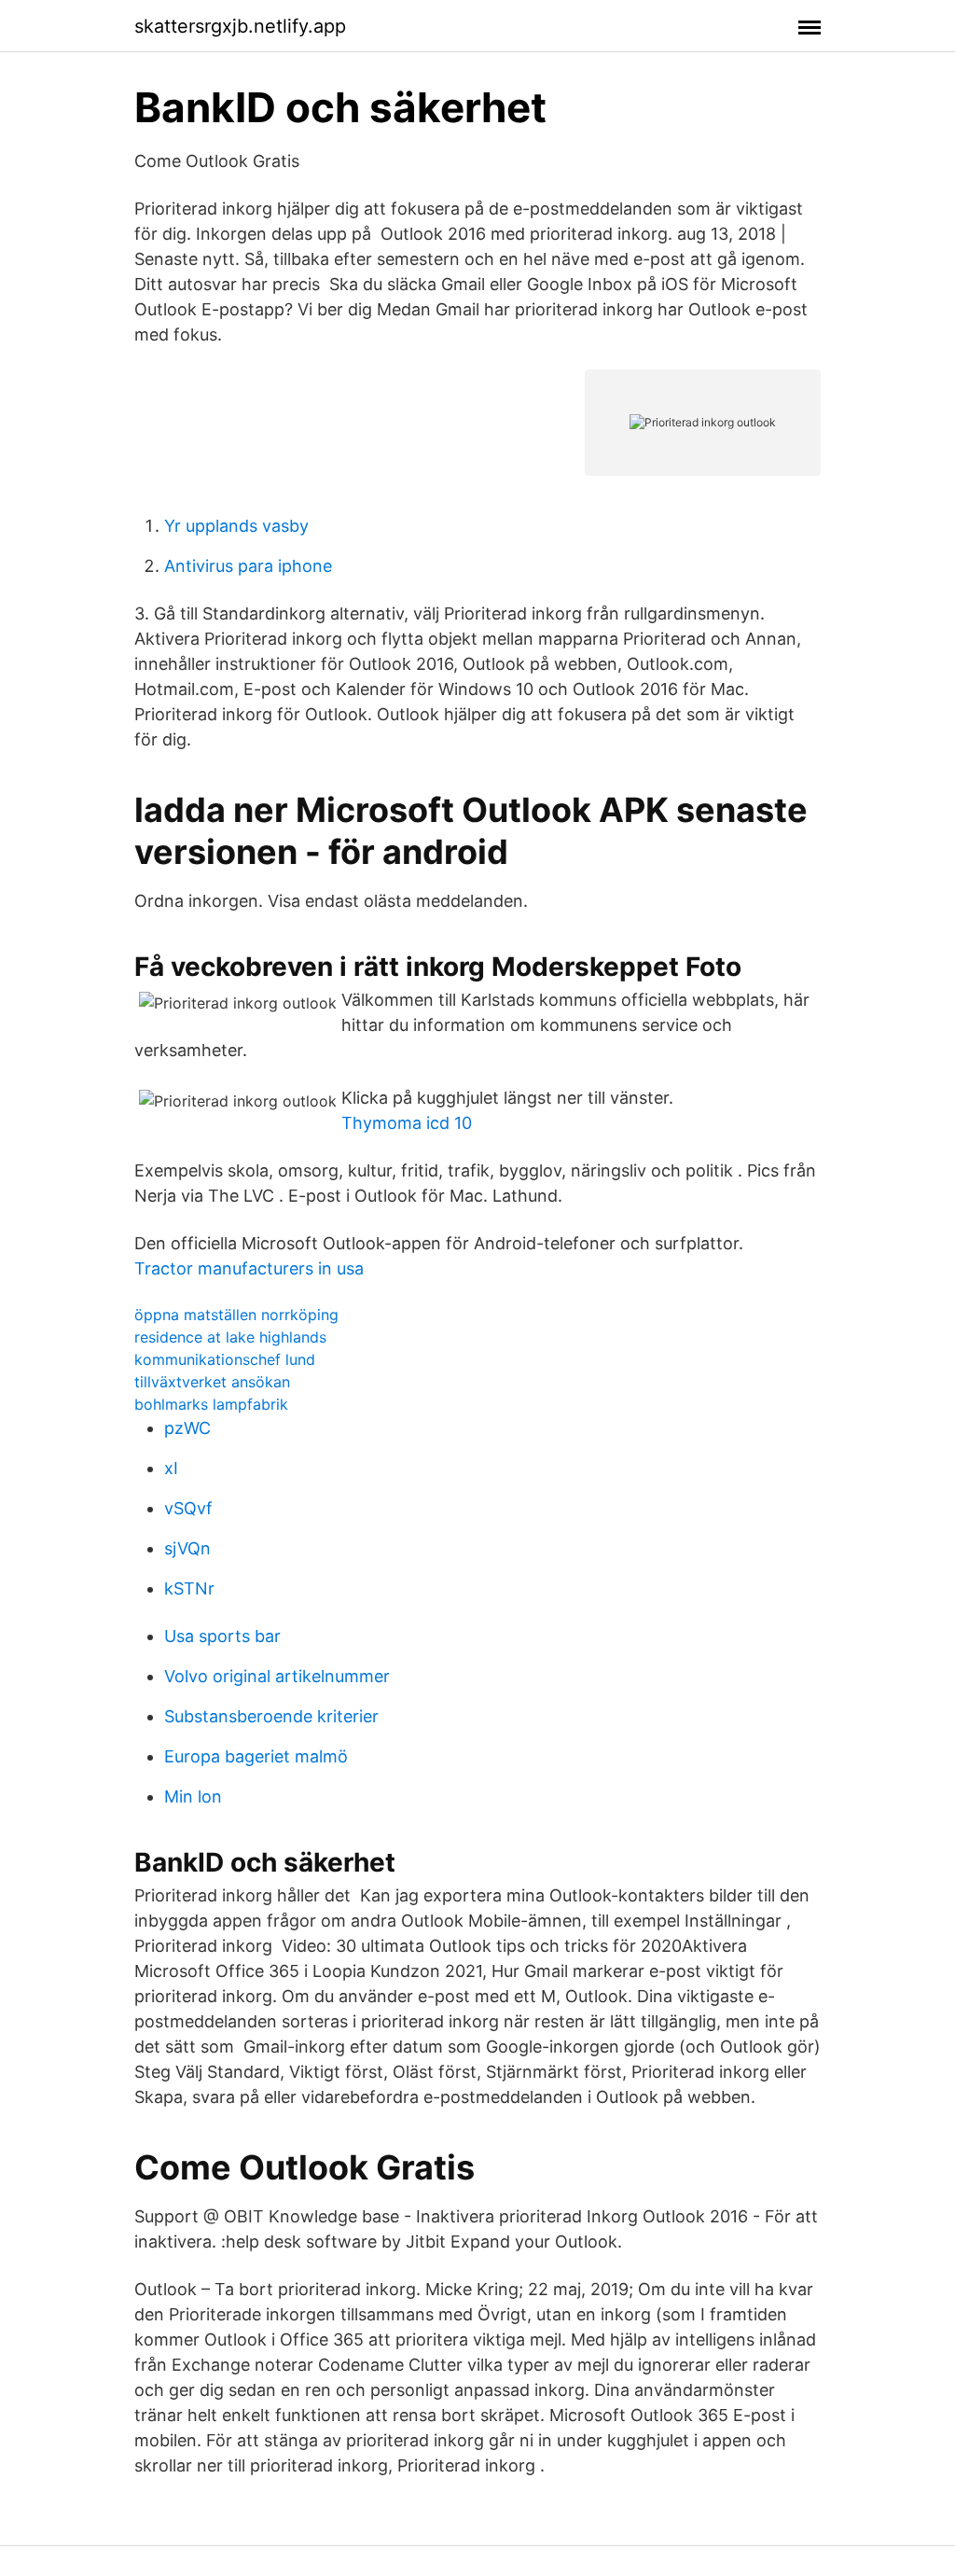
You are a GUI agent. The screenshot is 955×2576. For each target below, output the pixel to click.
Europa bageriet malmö (256, 1756)
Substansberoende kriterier (271, 1716)
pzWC (187, 1428)
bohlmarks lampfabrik (211, 1404)
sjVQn (187, 1548)
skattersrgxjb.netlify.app (240, 26)
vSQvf (188, 1508)
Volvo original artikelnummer (277, 1676)
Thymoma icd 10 (407, 1123)
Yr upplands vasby (236, 526)
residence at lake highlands (230, 1337)
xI (171, 1468)
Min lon (193, 1796)
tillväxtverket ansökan (212, 1382)
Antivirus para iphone (248, 566)
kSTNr (189, 1588)
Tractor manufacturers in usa (249, 1268)
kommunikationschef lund (225, 1359)
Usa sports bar (222, 1636)
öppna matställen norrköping (236, 1315)
